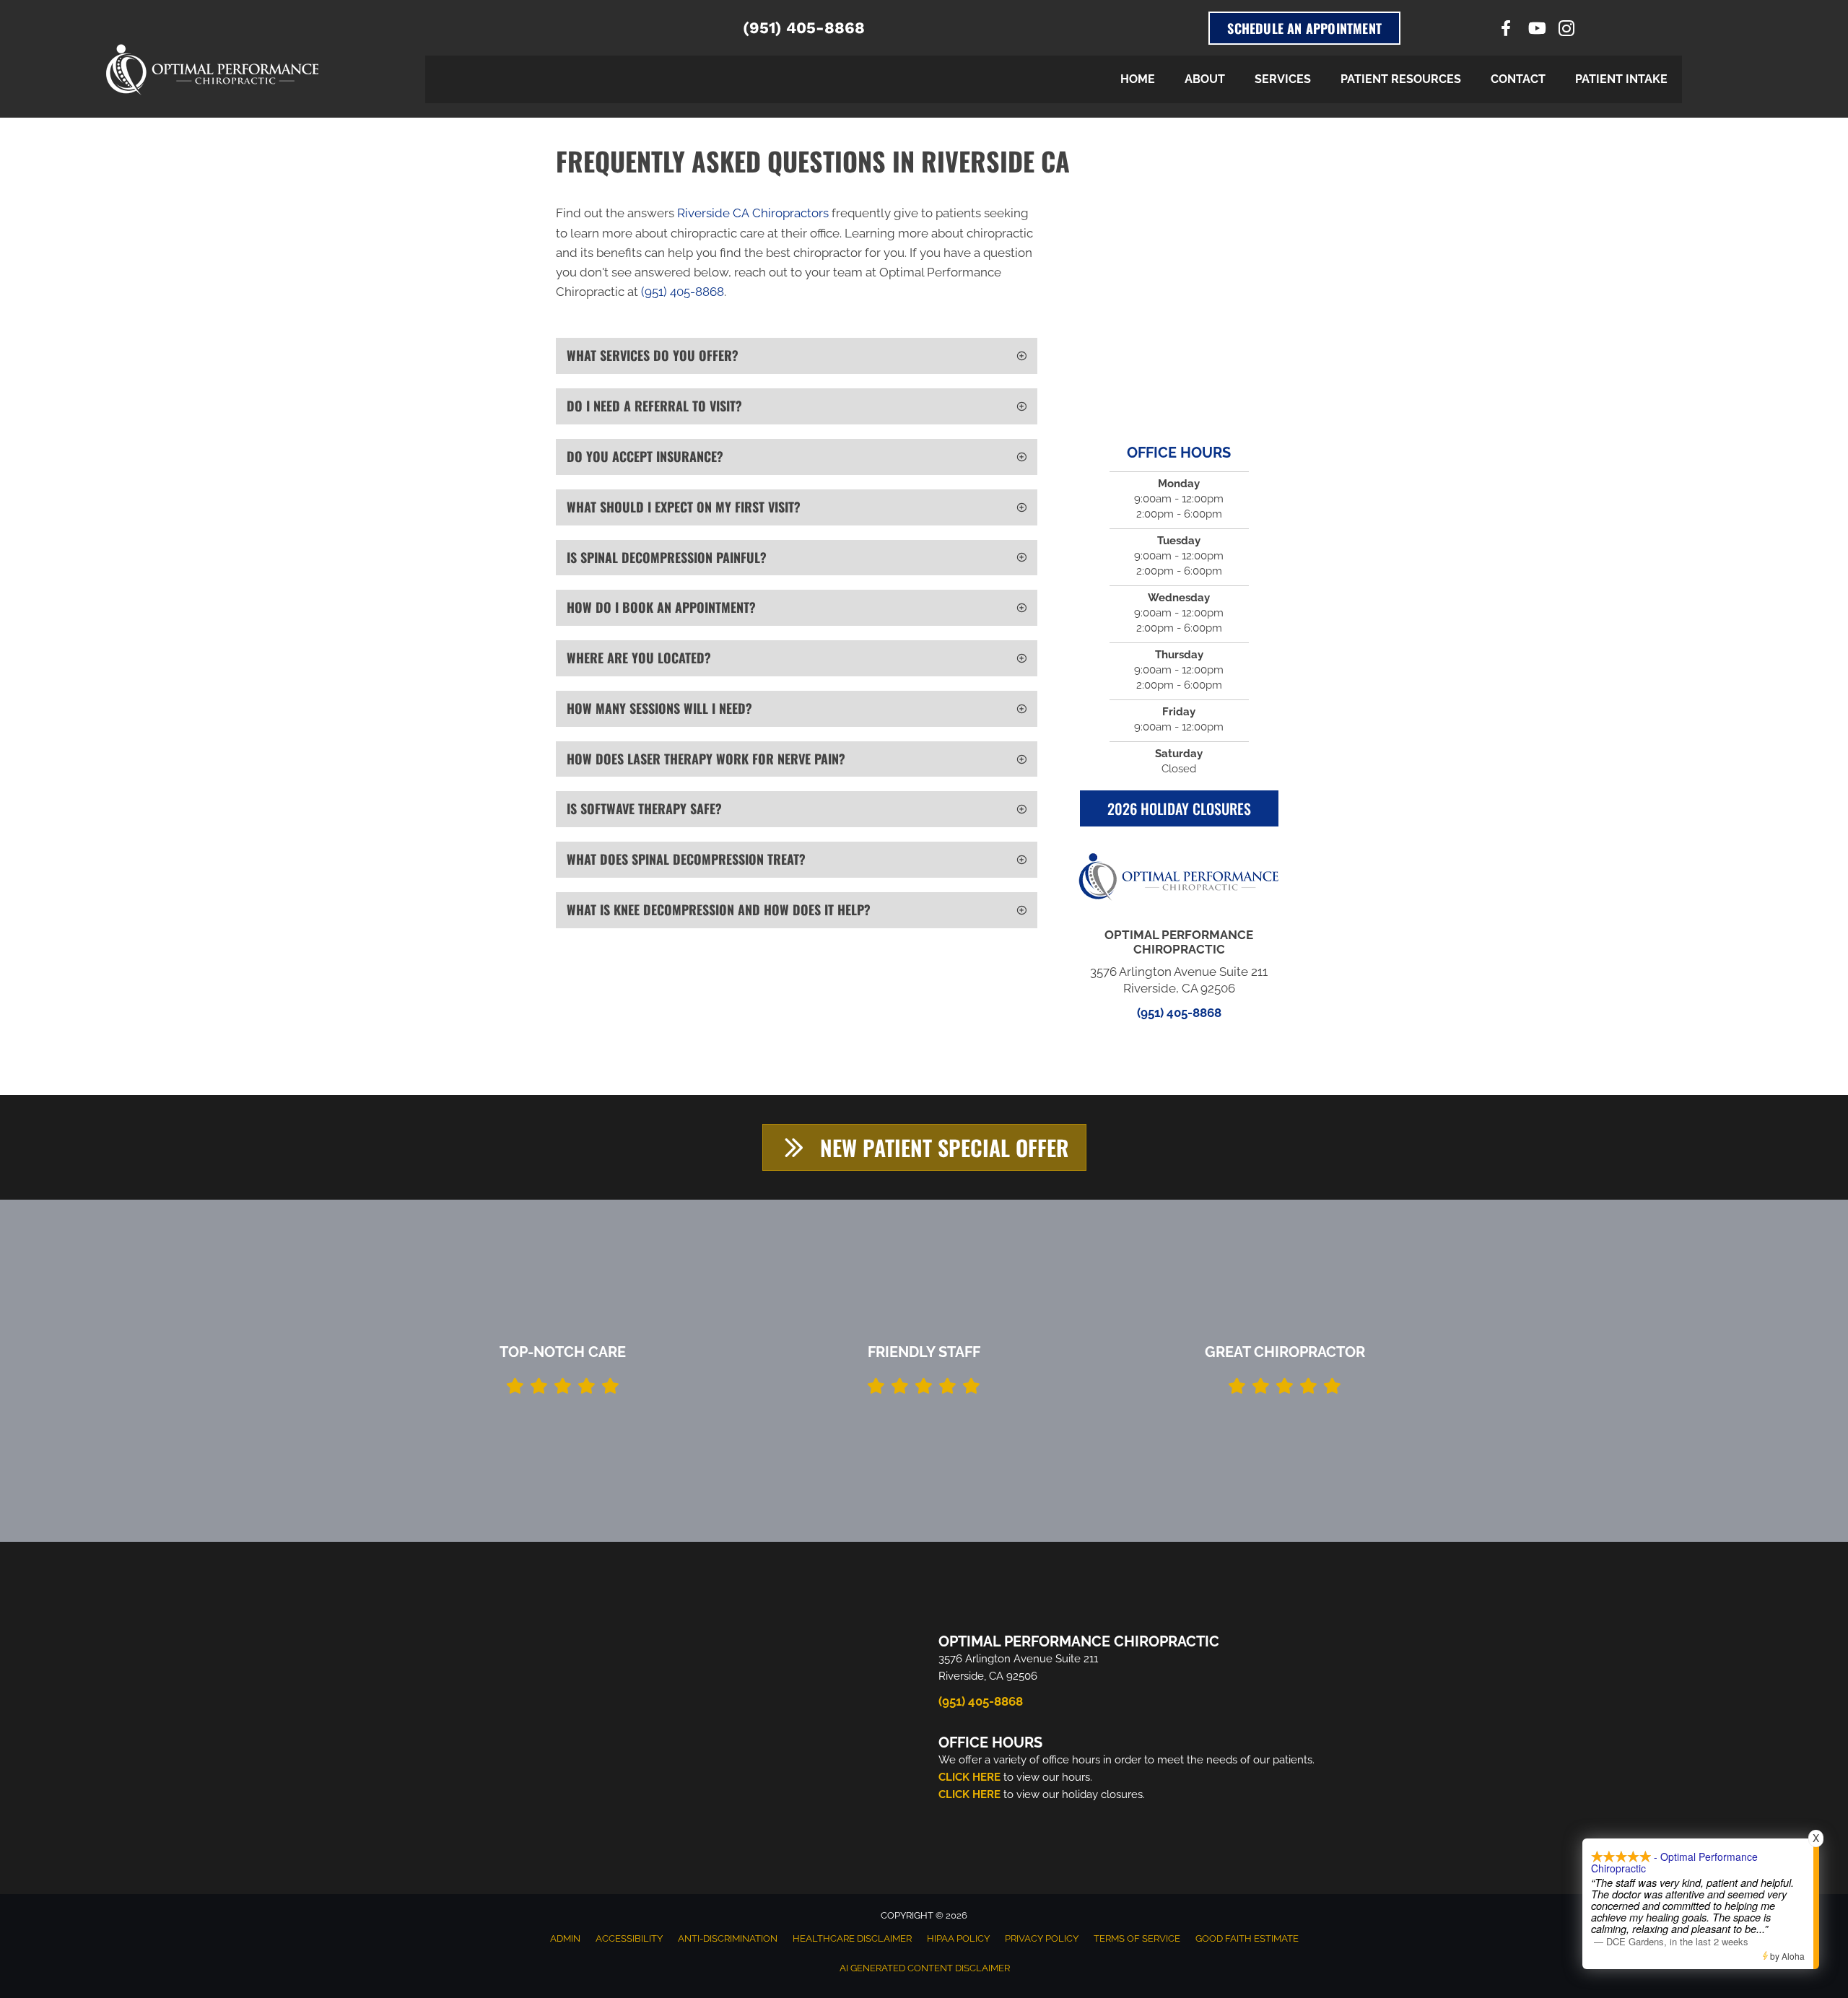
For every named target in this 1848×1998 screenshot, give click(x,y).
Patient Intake (1621, 79)
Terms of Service (1137, 1938)
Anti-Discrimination (728, 1938)
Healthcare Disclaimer (852, 1938)
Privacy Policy (1042, 1938)
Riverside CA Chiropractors (753, 213)
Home (1138, 79)
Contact (1518, 79)
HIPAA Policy (958, 1938)
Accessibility (629, 1938)
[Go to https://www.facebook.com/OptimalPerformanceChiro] (1506, 30)
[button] (797, 356)
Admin (565, 1938)
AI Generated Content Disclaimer (925, 1968)
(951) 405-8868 (804, 28)
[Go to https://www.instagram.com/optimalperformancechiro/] (1566, 31)
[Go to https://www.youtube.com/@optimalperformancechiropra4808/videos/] (1536, 30)
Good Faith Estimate (1247, 1938)
